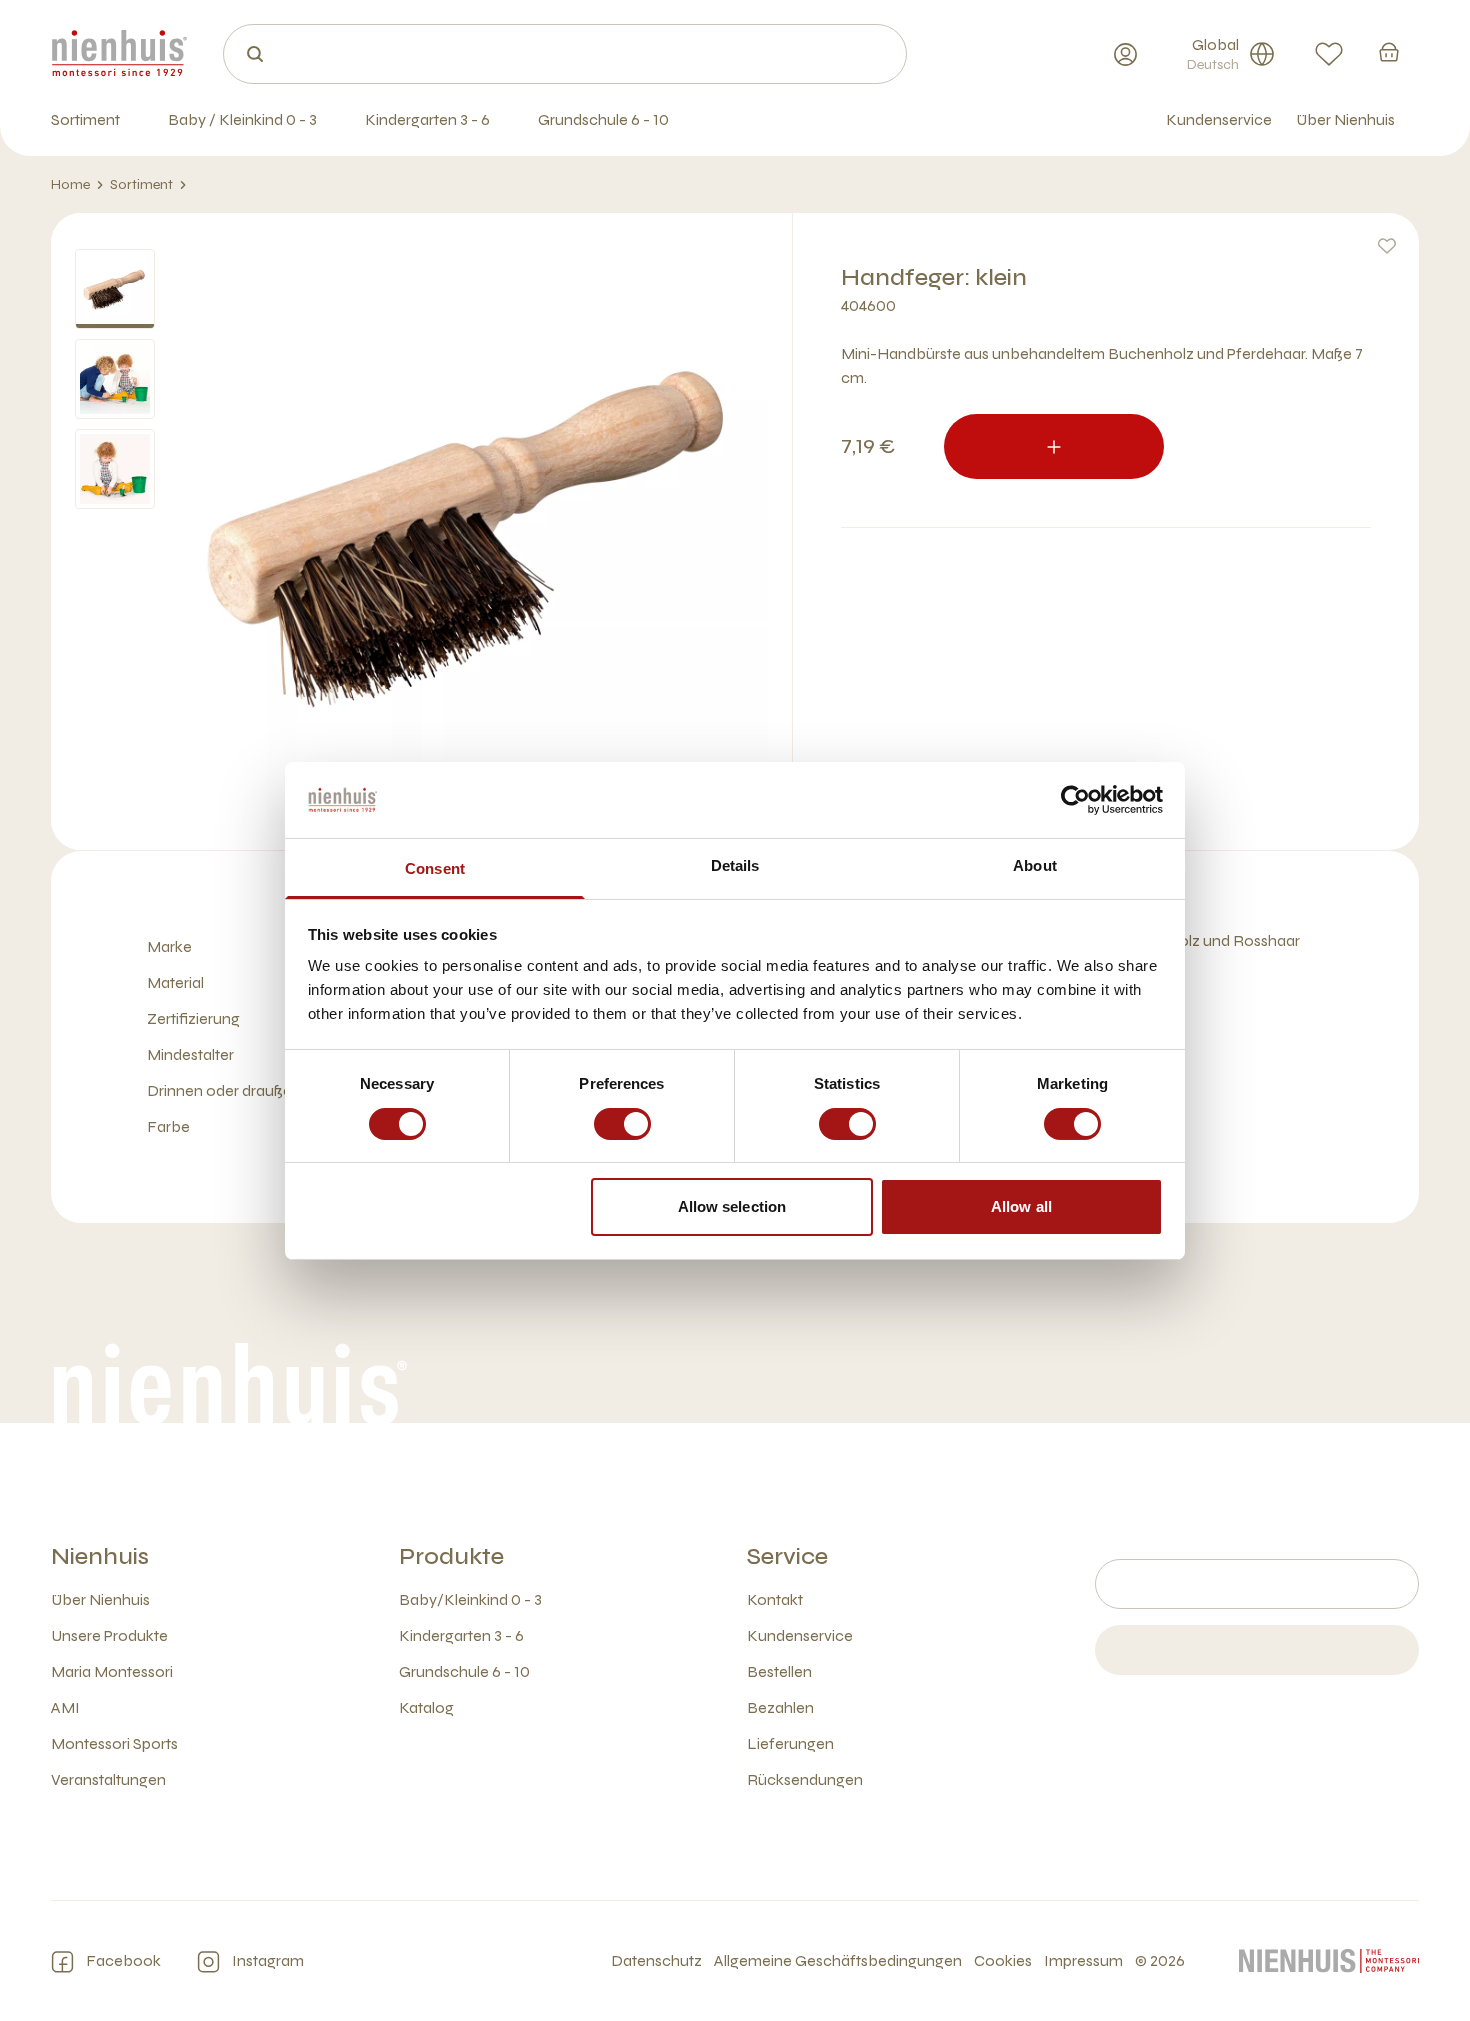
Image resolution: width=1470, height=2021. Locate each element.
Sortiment (141, 184)
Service (787, 1556)
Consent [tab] (435, 868)
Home (70, 184)
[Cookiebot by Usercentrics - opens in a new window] (1075, 800)
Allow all (1021, 1206)
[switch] (622, 1124)
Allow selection (732, 1206)
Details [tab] (735, 865)
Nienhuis (100, 1556)
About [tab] (1035, 865)
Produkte (451, 1556)
